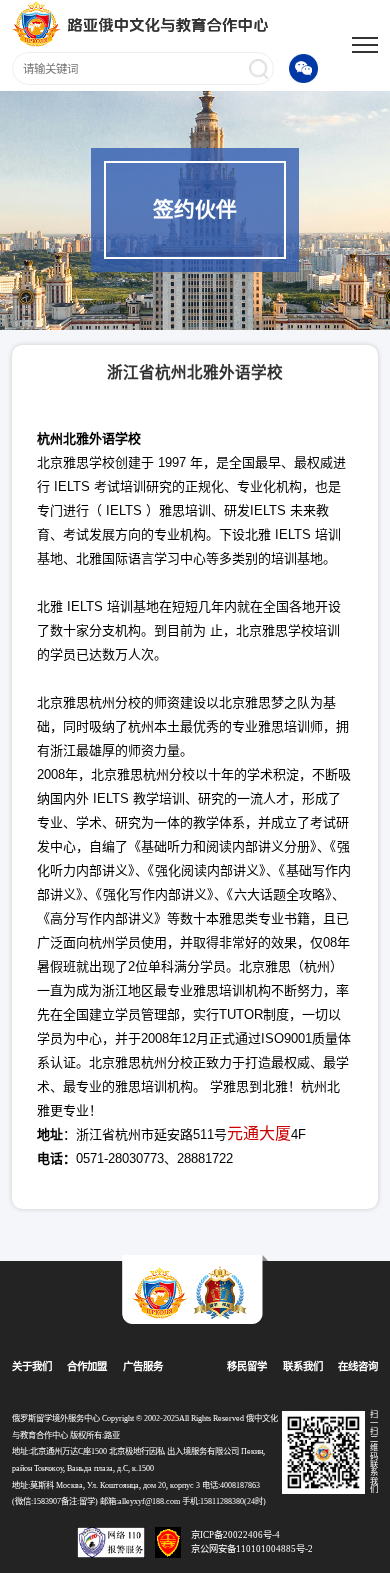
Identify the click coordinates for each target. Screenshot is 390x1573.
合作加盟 (87, 1366)
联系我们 (303, 1366)
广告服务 (143, 1366)
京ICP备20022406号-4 (235, 1535)
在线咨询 (358, 1366)
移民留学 (247, 1366)
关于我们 (32, 1366)
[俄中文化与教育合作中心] (142, 23)
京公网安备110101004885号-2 (252, 1549)
